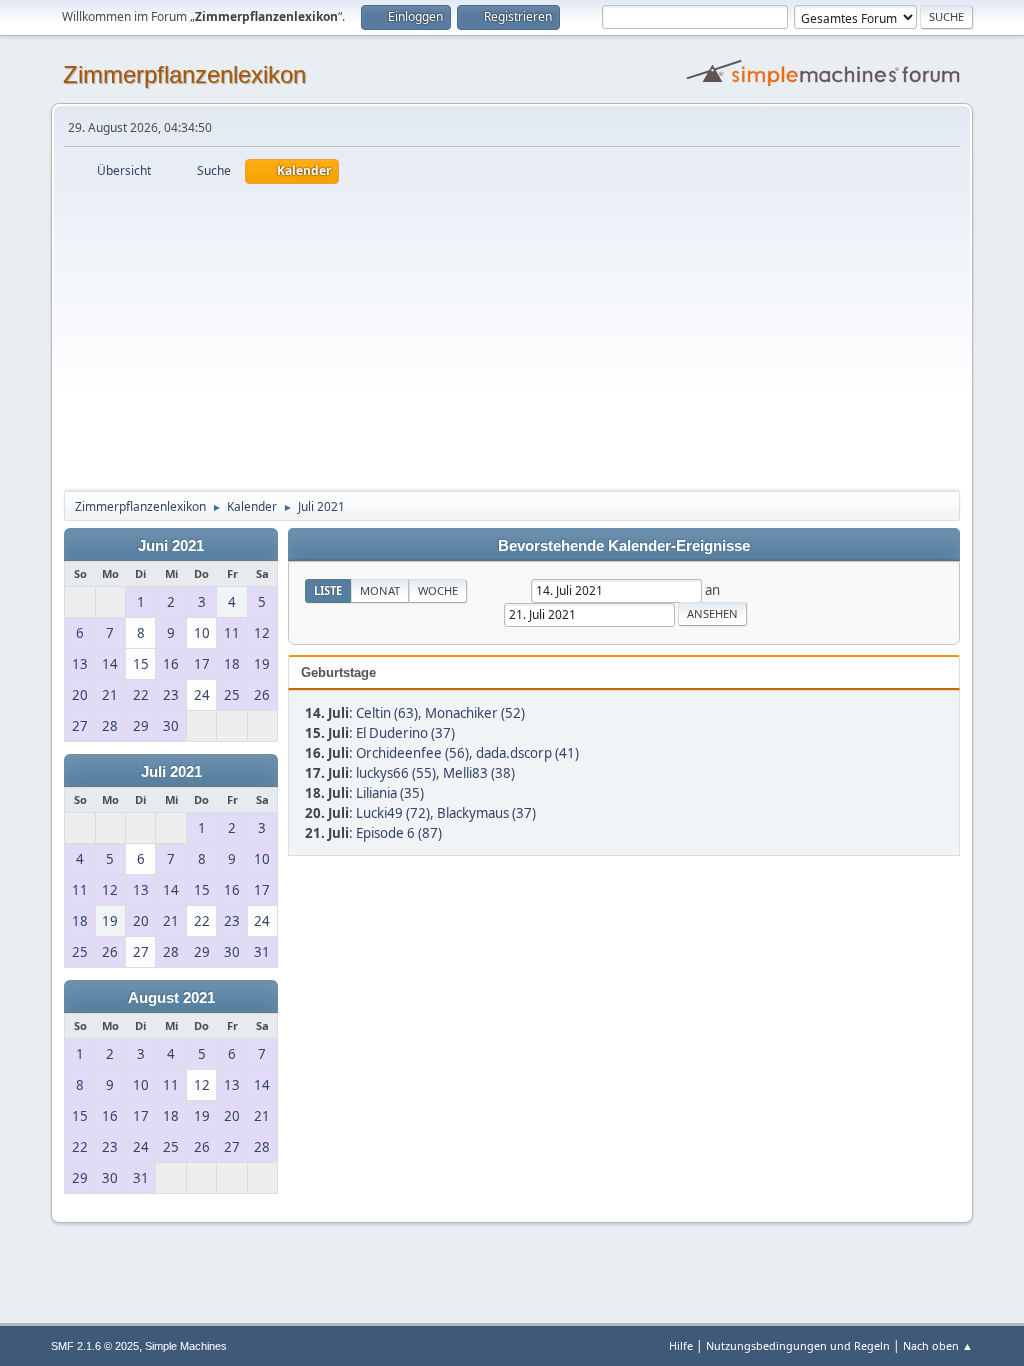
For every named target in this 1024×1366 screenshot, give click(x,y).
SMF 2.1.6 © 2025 (95, 1346)
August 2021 (171, 998)
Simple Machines (186, 1346)
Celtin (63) (387, 713)
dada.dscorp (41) (527, 753)
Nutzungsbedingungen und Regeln (798, 1345)
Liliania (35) (390, 793)
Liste (328, 590)
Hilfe (681, 1345)
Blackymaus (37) (486, 813)
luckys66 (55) (396, 773)
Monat (380, 590)
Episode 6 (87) (399, 833)
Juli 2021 (171, 772)
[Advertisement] (512, 334)
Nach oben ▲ (938, 1345)
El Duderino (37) (405, 733)
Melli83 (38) (479, 773)
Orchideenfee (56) (412, 753)
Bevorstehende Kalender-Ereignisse (624, 546)
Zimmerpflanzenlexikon (184, 74)
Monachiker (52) (475, 713)
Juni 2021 (171, 546)
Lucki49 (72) (393, 813)
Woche (438, 590)
